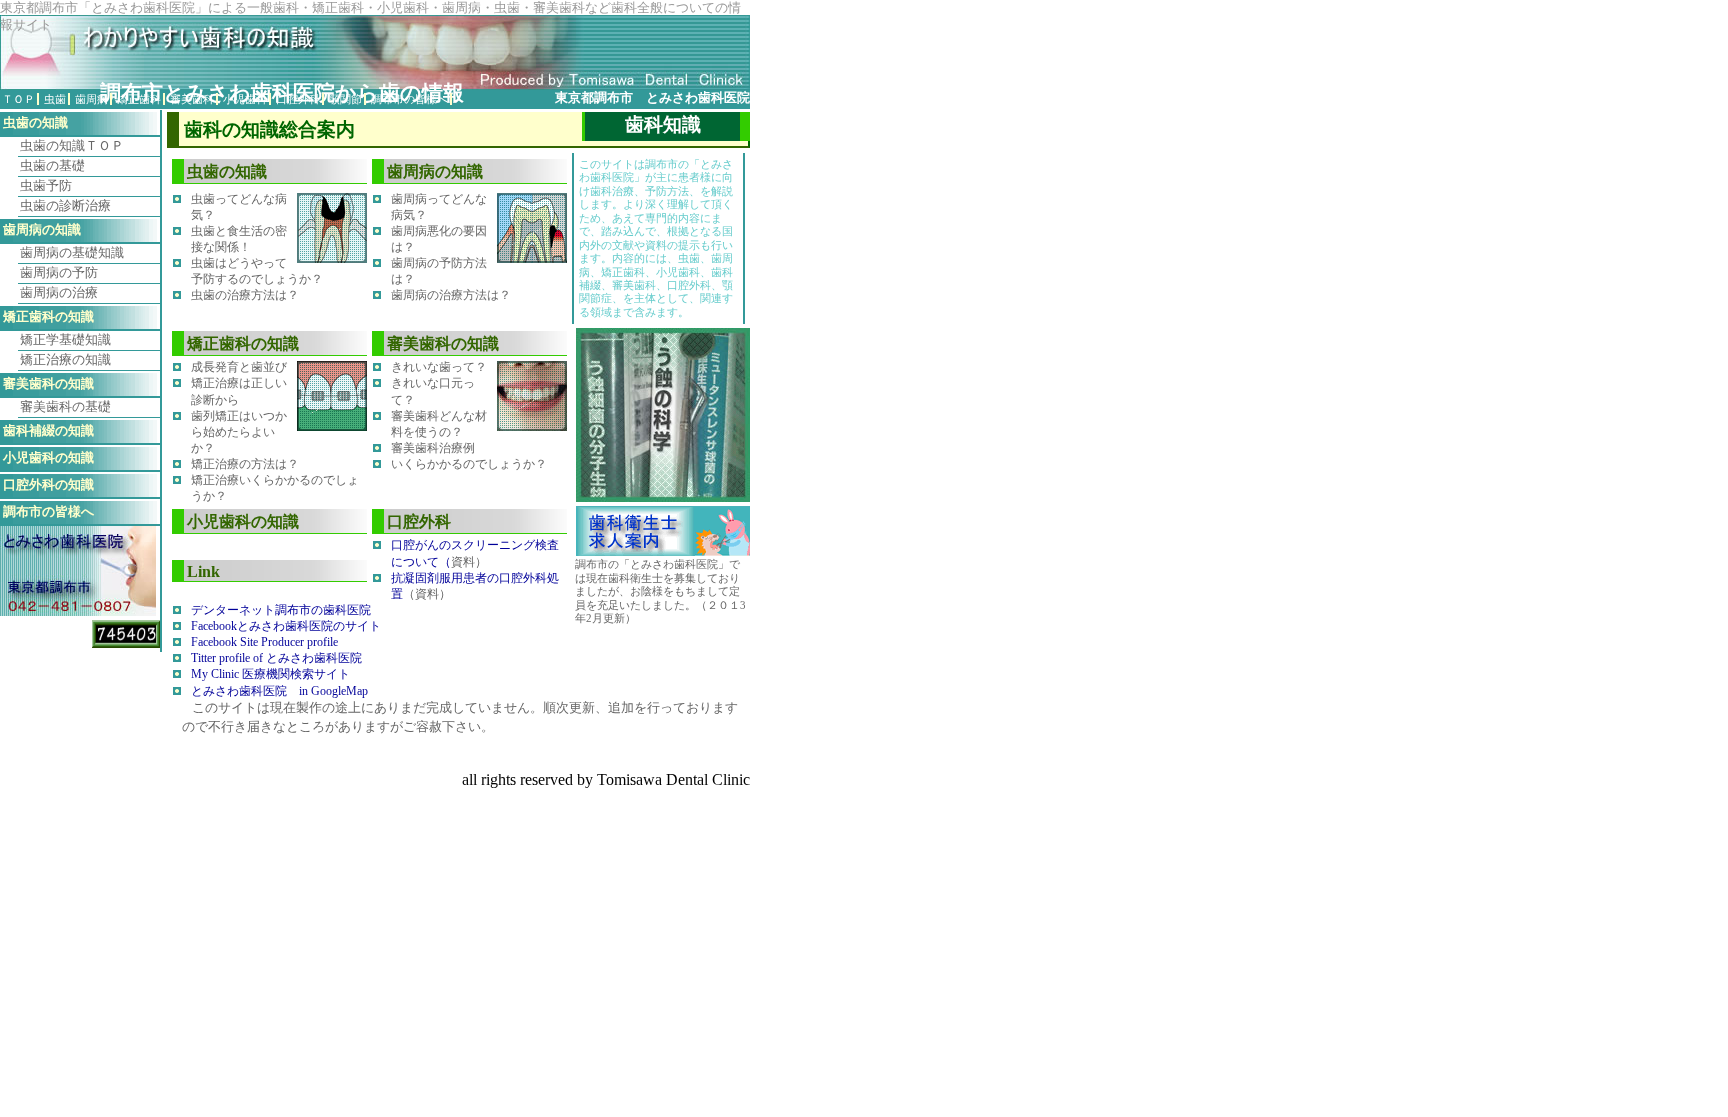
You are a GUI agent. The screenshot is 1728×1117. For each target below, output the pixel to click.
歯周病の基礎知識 (72, 253)
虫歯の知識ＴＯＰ (72, 146)
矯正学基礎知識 (65, 340)
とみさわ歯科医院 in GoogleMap (279, 691)
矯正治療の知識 (65, 360)
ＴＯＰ (18, 99)
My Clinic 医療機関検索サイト (270, 674)
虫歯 (55, 99)
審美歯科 (192, 99)
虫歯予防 (46, 186)
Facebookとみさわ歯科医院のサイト (286, 626)
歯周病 (91, 99)
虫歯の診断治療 (65, 206)
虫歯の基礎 (52, 166)
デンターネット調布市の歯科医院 (281, 610)
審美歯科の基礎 (65, 407)
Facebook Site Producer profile (264, 642)
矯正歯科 (139, 99)
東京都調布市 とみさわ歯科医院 (652, 98)
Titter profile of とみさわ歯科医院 (276, 658)
